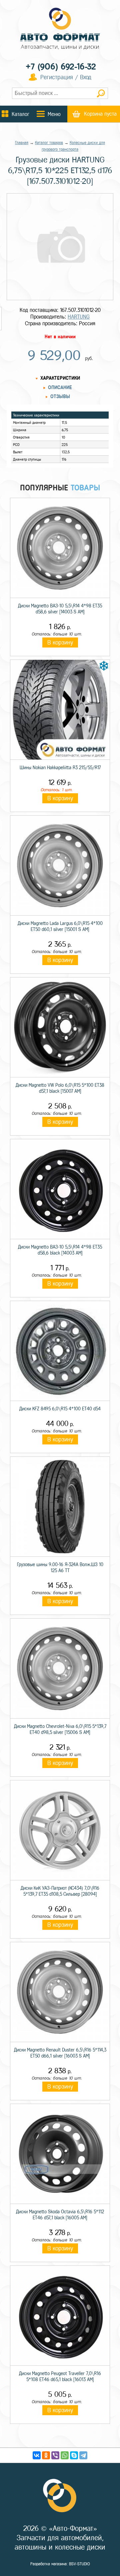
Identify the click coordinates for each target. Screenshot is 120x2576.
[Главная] (60, 29)
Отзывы (60, 397)
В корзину (60, 642)
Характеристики (60, 378)
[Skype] (74, 2455)
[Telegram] (83, 2455)
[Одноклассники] (46, 2455)
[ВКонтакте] (37, 2455)
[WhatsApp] (65, 2455)
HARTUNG (79, 317)
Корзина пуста (100, 114)
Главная (22, 143)
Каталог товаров (49, 143)
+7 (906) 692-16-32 (61, 67)
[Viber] (55, 2455)
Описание (60, 388)
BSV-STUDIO (79, 2564)
